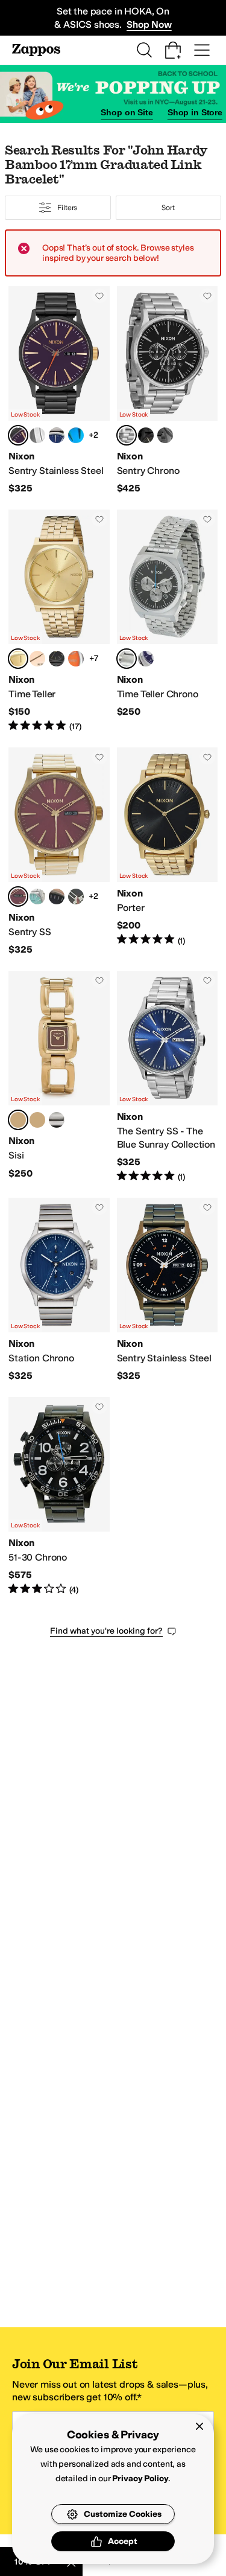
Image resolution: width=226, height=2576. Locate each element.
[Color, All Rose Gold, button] (37, 659)
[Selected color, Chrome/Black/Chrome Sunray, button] (127, 659)
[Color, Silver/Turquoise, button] (37, 896)
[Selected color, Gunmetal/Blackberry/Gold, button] (18, 435)
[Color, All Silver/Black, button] (57, 1120)
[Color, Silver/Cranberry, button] (37, 435)
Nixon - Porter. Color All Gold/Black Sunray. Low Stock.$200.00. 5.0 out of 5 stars (168, 852)
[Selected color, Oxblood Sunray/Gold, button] (18, 896)
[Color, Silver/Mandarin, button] (76, 659)
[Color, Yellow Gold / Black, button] (76, 896)
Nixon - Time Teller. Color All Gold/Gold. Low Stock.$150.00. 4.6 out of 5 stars (59, 621)
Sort (168, 208)
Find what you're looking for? (106, 1631)
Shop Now (149, 24)
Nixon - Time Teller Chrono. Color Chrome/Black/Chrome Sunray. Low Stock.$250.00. (168, 621)
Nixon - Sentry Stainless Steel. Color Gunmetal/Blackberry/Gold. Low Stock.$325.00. (59, 391)
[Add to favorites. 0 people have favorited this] (99, 296)
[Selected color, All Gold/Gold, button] (18, 659)
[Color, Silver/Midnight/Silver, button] (146, 659)
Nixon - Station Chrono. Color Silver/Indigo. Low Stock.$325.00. (59, 1290)
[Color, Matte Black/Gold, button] (146, 435)
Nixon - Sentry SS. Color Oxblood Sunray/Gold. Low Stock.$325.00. (59, 852)
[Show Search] (144, 50)
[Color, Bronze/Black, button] (57, 896)
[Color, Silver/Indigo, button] (57, 435)
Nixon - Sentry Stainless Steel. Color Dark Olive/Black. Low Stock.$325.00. (168, 1290)
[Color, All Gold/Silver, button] (37, 1120)
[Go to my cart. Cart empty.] (173, 50)
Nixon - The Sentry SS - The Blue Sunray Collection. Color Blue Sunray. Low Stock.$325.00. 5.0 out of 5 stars (168, 1077)
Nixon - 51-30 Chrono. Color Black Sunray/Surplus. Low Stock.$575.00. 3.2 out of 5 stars (59, 1497)
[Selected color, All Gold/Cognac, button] (18, 1120)
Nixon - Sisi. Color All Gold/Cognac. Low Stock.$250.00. (59, 1077)
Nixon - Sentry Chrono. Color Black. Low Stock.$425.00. (168, 391)
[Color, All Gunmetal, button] (165, 435)
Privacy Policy (140, 2479)
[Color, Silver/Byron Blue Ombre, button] (76, 435)
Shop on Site (127, 112)
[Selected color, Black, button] (127, 435)
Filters (67, 208)
